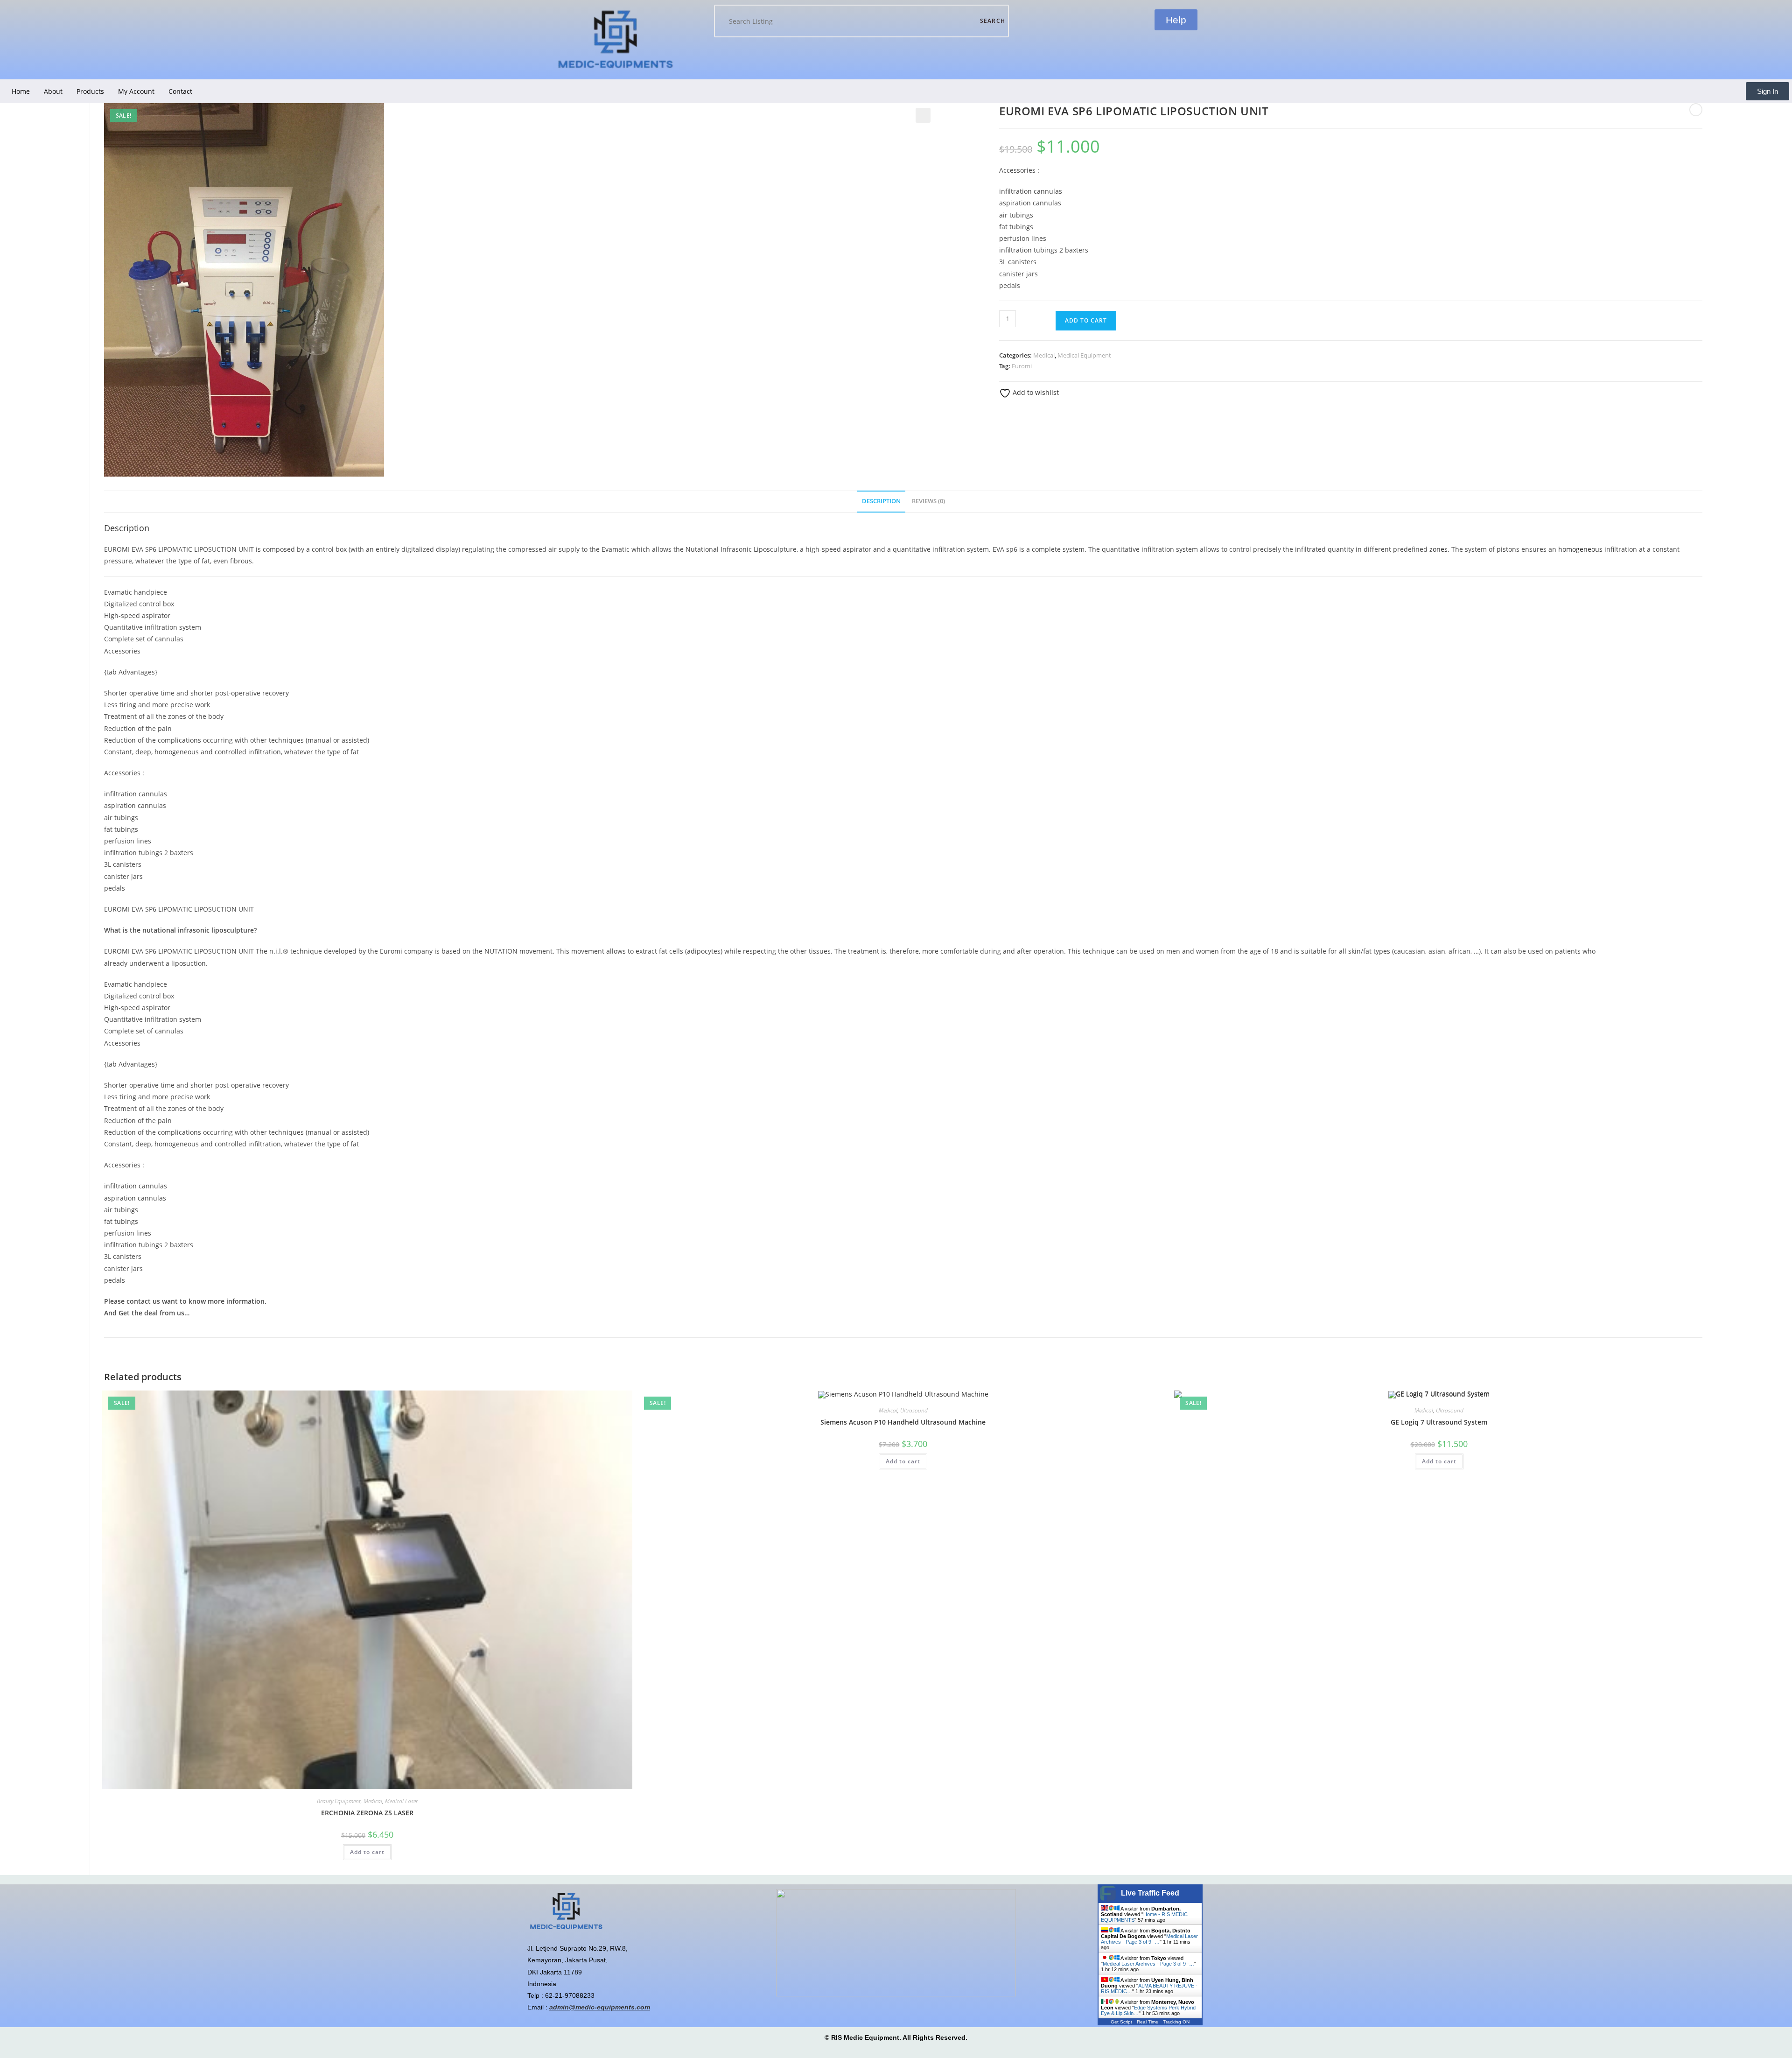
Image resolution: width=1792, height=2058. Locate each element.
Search (993, 21)
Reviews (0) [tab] (928, 501)
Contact (180, 91)
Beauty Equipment (339, 1801)
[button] (923, 115)
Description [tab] (881, 501)
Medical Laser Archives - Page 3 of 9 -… (1149, 1939)
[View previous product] (1696, 110)
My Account (136, 91)
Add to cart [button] (367, 1852)
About (53, 91)
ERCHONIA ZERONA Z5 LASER (367, 1813)
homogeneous (1580, 549)
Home (21, 91)
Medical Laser (401, 1801)
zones (1438, 549)
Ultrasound (914, 1410)
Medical (1044, 355)
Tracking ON (1176, 2022)
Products (90, 91)
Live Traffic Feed (1150, 1893)
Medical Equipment (1084, 355)
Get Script (1121, 2022)
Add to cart (1086, 320)
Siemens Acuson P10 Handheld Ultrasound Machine (903, 1422)
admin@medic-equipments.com (600, 2007)
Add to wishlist (1035, 392)
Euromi (1022, 366)
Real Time (1148, 2022)
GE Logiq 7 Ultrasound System (1439, 1422)
